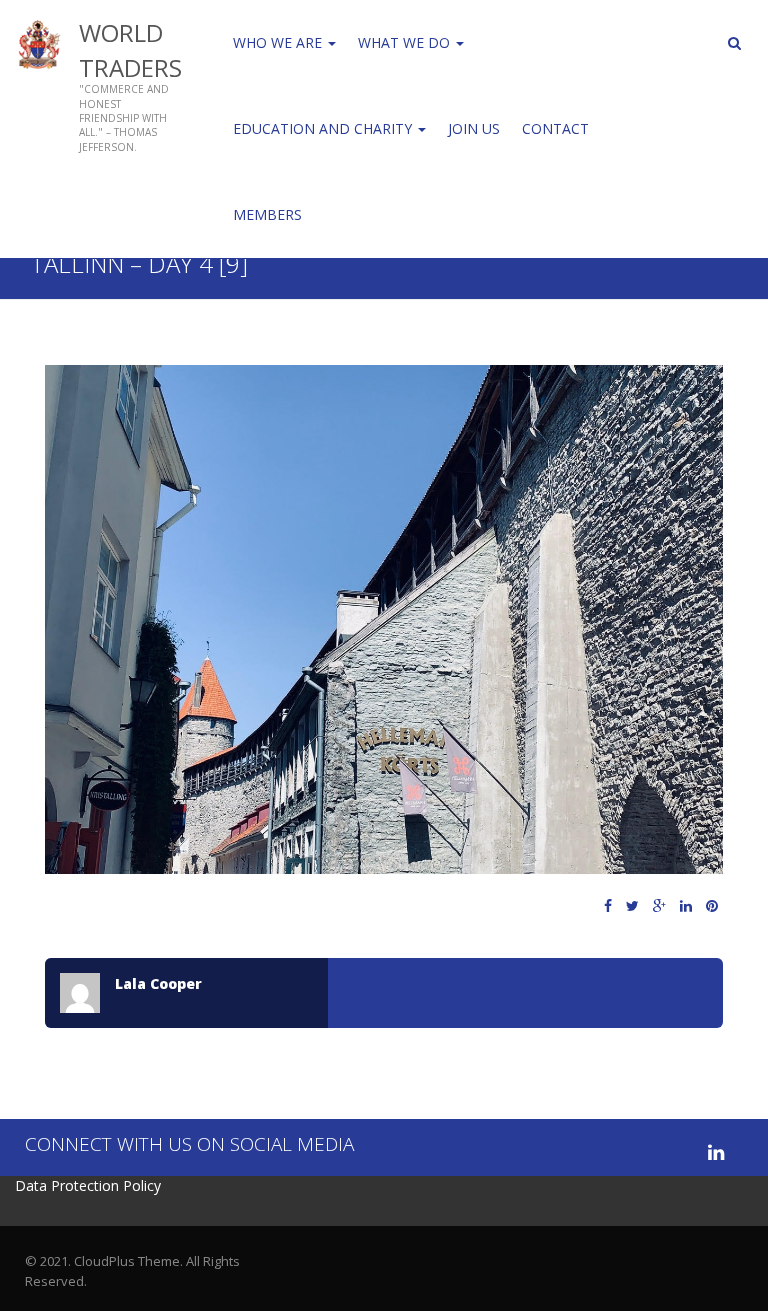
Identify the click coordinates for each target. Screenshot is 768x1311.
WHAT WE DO (406, 42)
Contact (555, 128)
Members (267, 214)
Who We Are (279, 42)
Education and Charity (324, 128)
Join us (474, 128)
